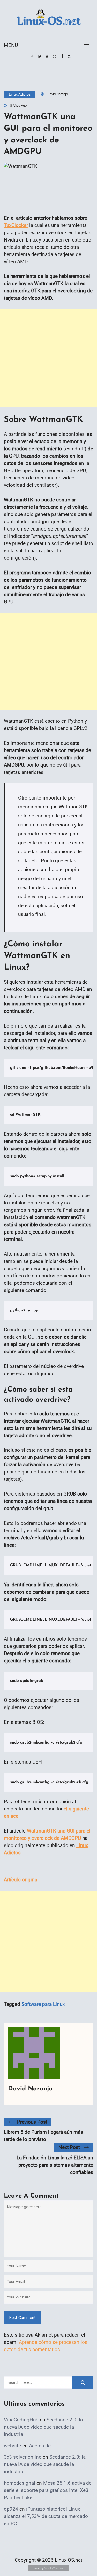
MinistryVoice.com (55, 2568)
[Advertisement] (48, 358)
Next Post (69, 2147)
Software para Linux (43, 2004)
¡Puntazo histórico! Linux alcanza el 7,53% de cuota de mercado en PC (46, 2516)
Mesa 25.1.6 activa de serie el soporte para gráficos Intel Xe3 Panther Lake (48, 2490)
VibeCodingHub (21, 2420)
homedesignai (20, 2483)
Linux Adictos (20, 94)
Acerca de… (42, 2446)
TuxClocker (16, 225)
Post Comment (22, 2318)
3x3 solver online (23, 2457)
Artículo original (21, 1880)
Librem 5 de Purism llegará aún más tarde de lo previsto (43, 2136)
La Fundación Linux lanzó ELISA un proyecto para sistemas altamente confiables (55, 2165)
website (12, 2446)
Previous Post (32, 2122)
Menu (11, 45)
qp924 (11, 2509)
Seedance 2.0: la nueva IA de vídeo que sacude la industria (43, 2427)
